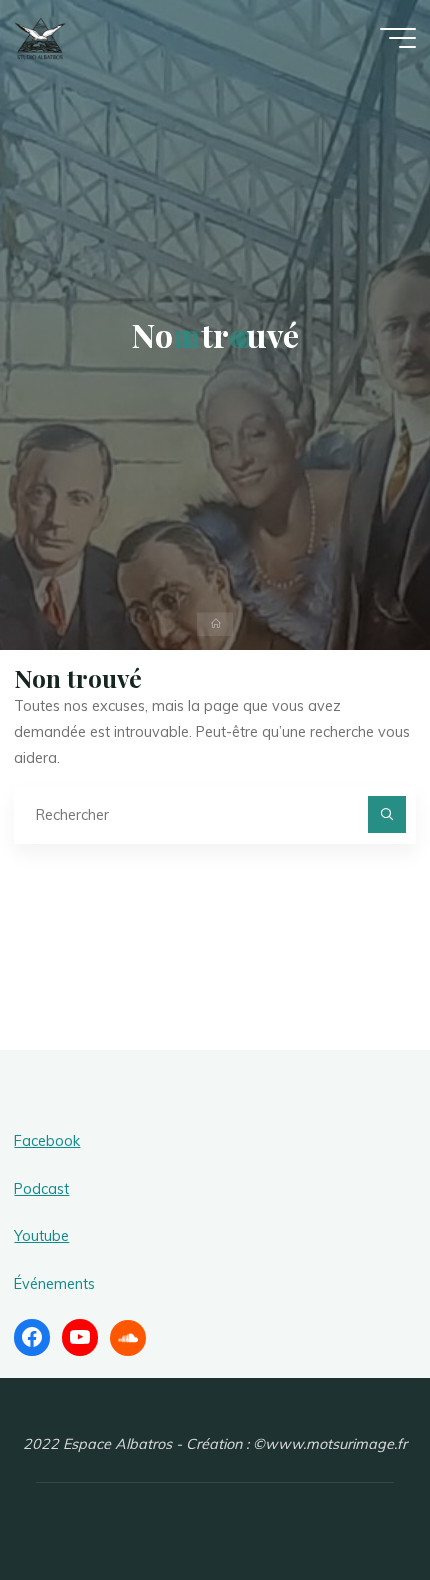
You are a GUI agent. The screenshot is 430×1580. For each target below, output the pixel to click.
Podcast (41, 1189)
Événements (54, 1284)
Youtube (41, 1236)
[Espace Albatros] (40, 37)
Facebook (47, 1141)
